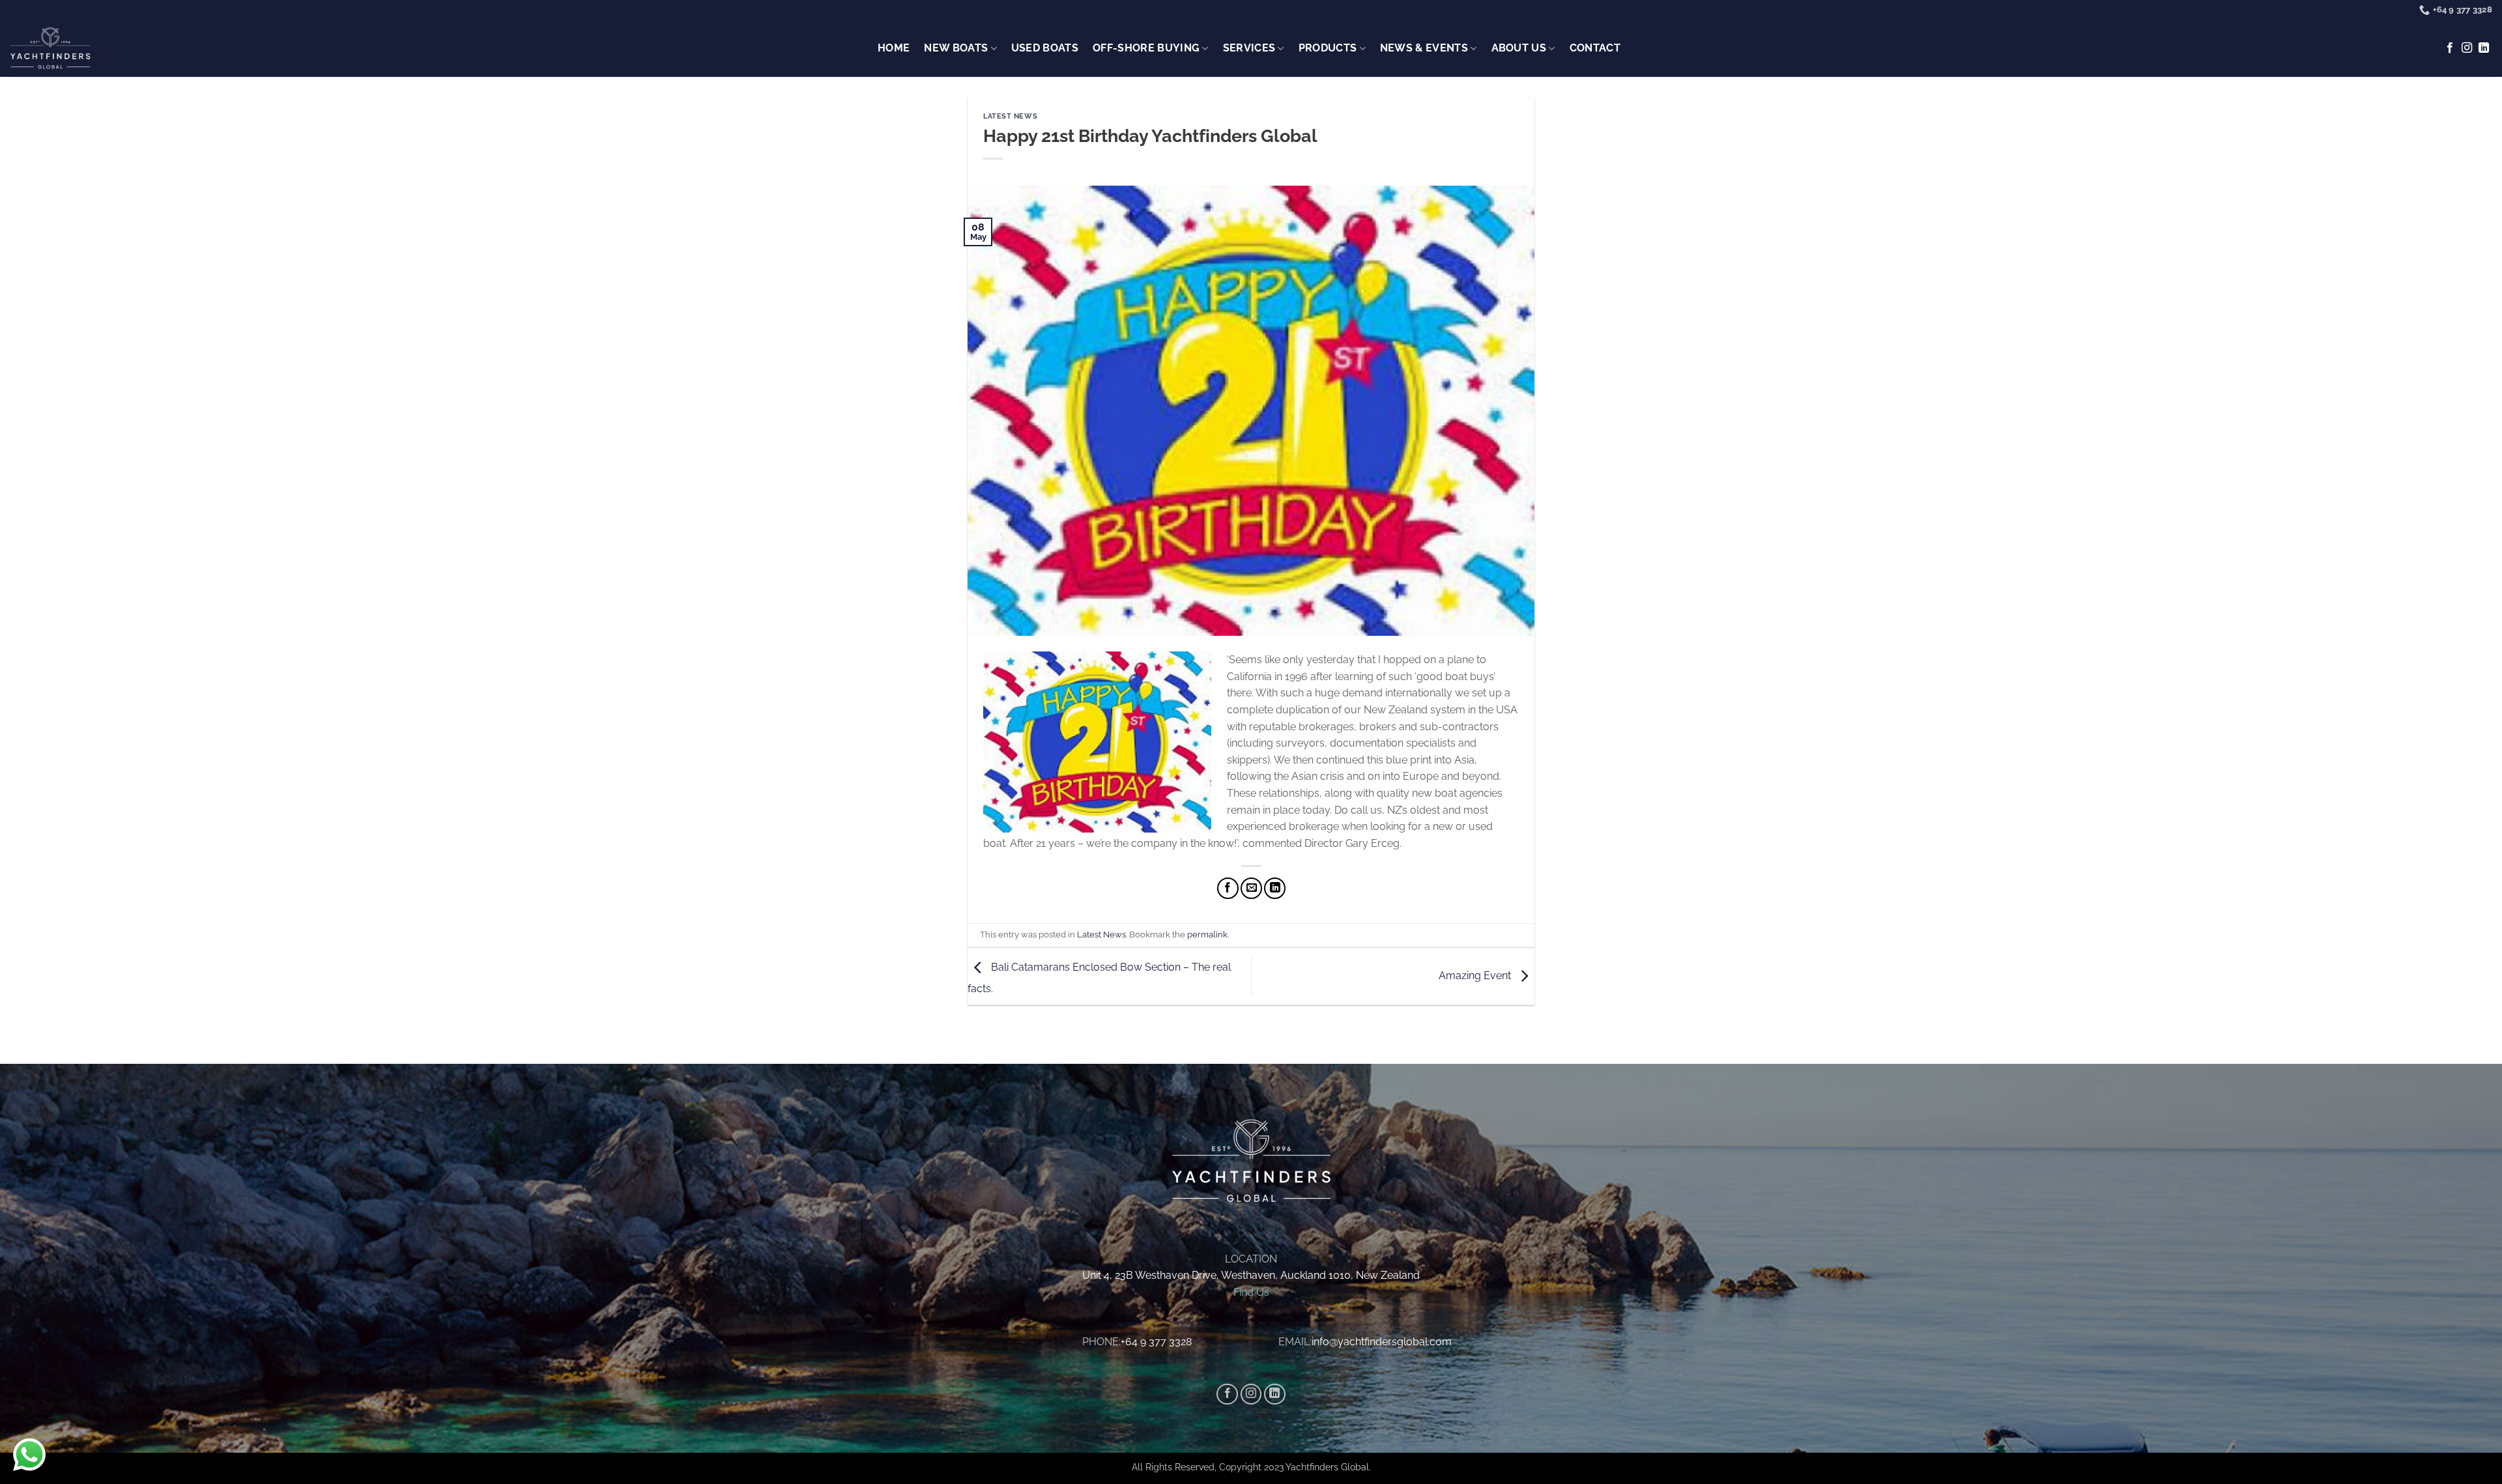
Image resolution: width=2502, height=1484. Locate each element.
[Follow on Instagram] (2467, 48)
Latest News (1010, 116)
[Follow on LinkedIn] (2484, 48)
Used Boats (1045, 48)
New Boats (956, 48)
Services (1249, 48)
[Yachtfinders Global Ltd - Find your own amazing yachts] (50, 49)
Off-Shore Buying (1146, 48)
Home (894, 48)
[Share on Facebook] (1228, 888)
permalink (1207, 935)
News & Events (1424, 48)
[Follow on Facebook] (2450, 48)
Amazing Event (1476, 976)
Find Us (1251, 1292)
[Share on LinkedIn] (1275, 888)
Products (1328, 48)
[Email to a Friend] (1251, 888)
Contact (1595, 48)
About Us (1519, 48)
